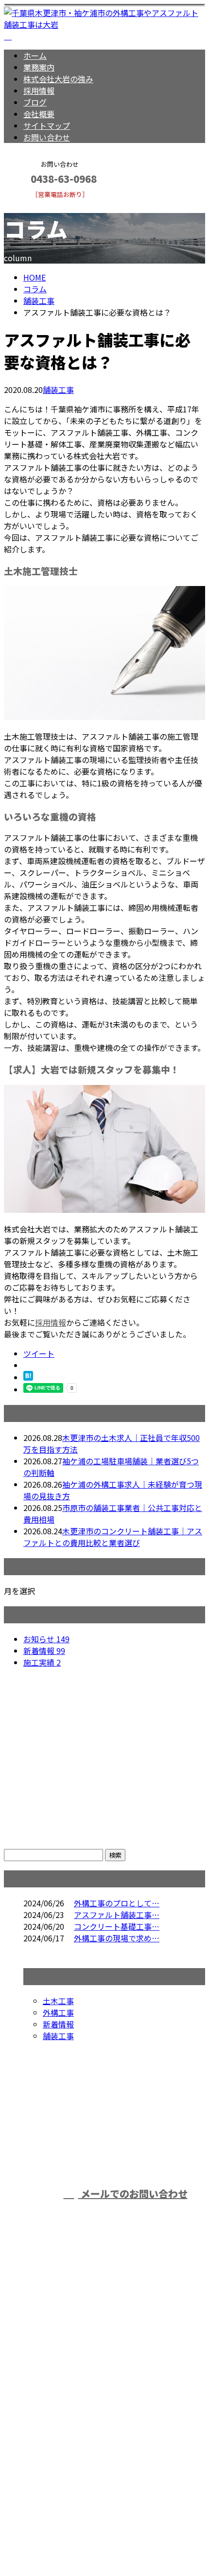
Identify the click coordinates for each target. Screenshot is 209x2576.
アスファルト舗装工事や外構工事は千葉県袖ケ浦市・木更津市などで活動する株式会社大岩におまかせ (104, 2386)
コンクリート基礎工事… (117, 1926)
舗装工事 (39, 301)
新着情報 (44, 1651)
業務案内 (39, 67)
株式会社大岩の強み (58, 79)
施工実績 (42, 1662)
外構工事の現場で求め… (117, 1938)
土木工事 (58, 2001)
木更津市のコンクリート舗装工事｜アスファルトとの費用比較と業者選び (113, 1537)
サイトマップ (47, 125)
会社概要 (39, 114)
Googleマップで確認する (51, 2450)
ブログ (35, 102)
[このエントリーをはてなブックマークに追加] (28, 1377)
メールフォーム (38, 204)
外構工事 (58, 2012)
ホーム (35, 55)
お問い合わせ (47, 137)
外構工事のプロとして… (117, 1903)
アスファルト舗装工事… (117, 1915)
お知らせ (46, 1639)
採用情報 (39, 90)
